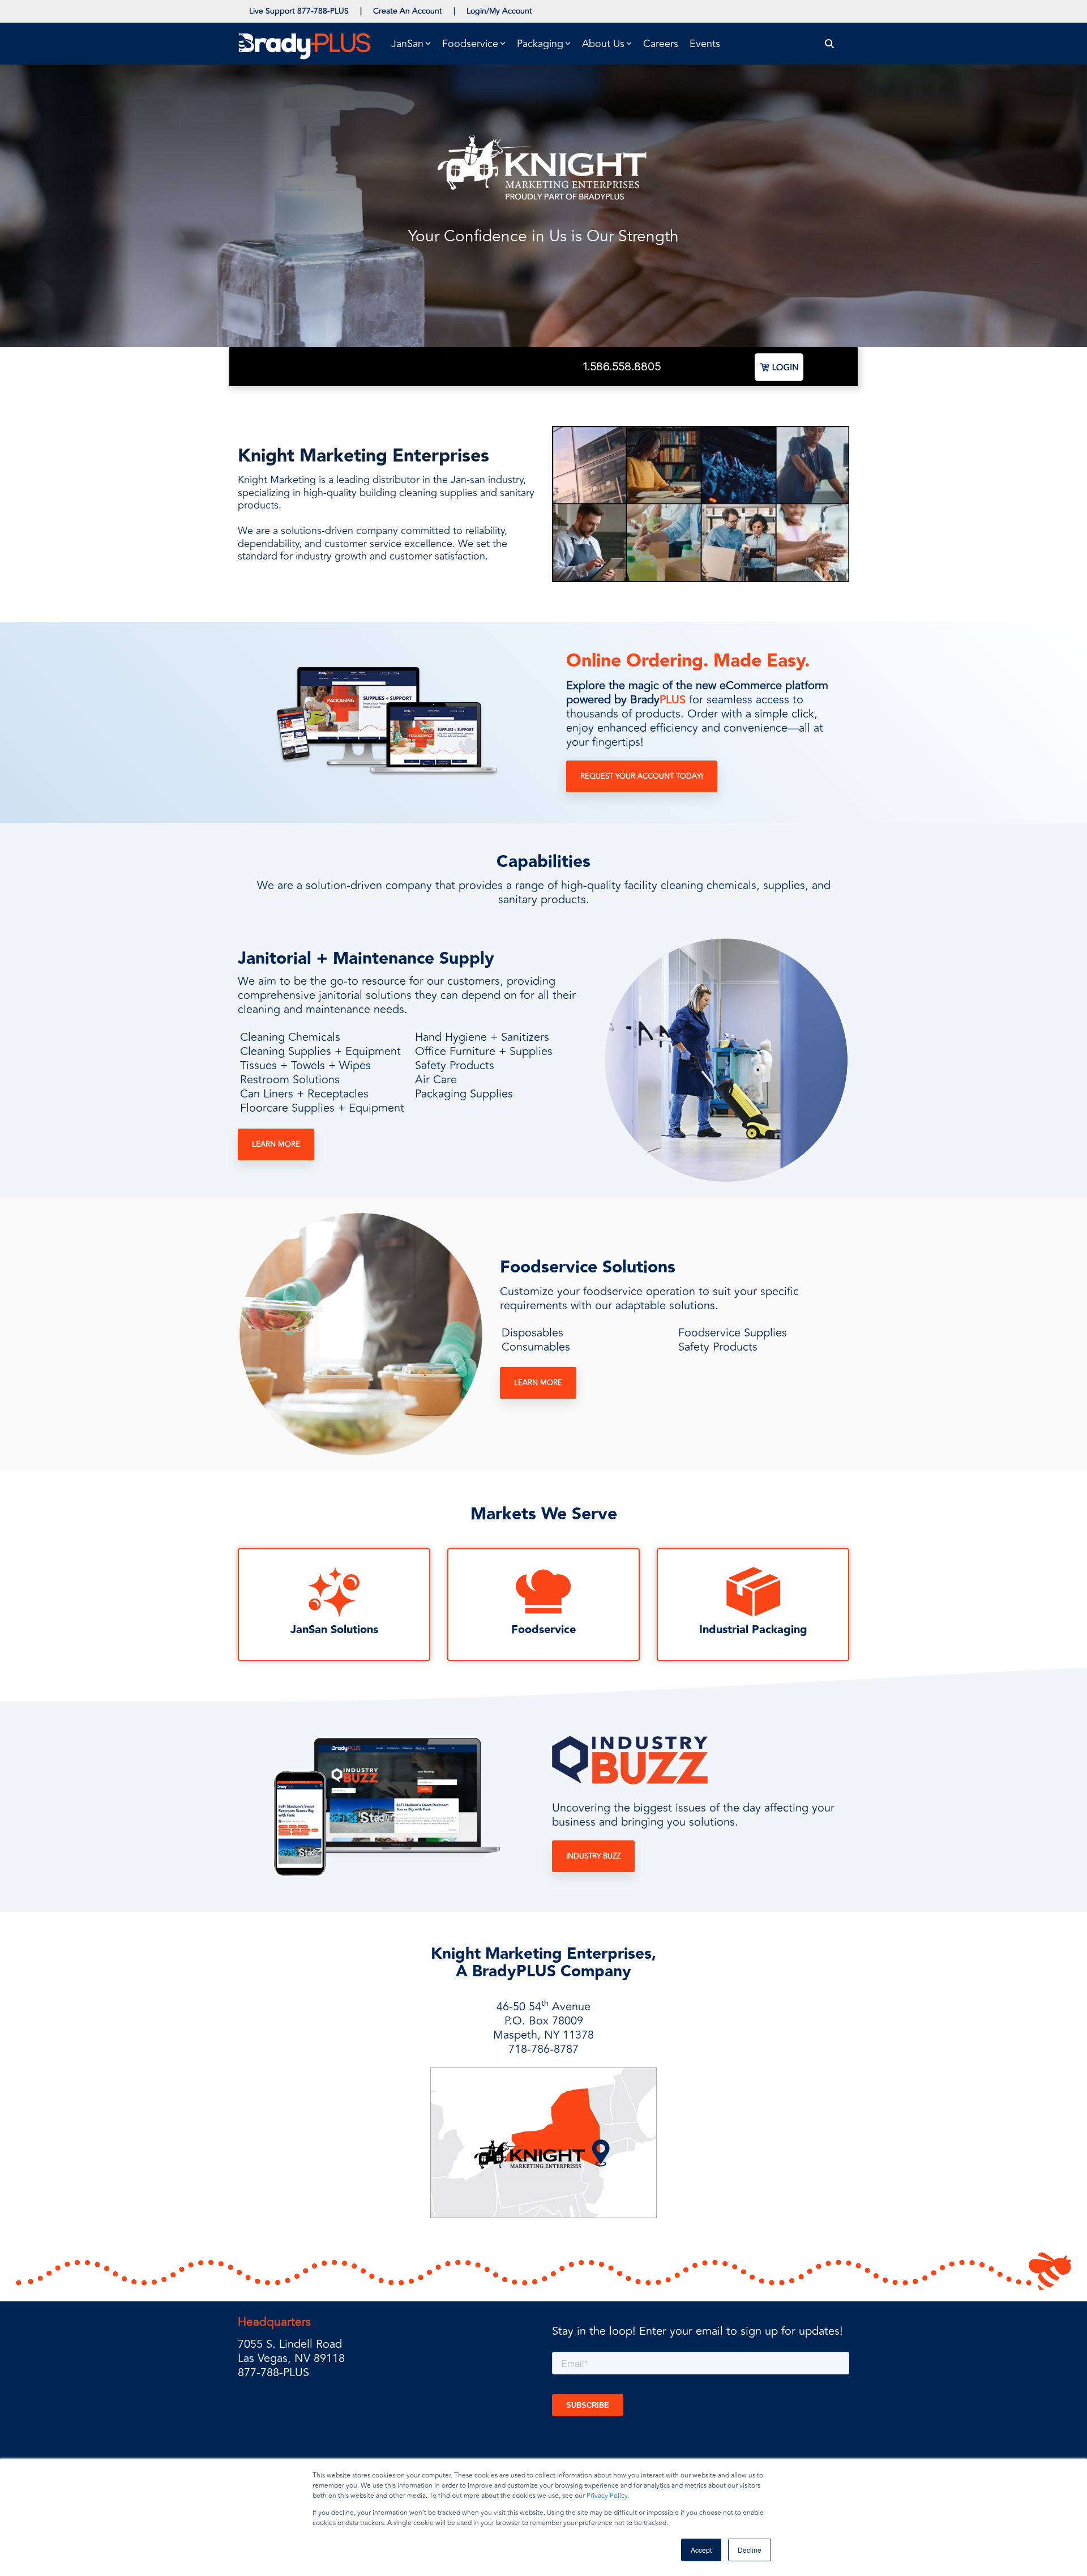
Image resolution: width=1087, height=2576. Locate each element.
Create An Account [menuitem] (408, 11)
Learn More (276, 1144)
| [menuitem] (361, 11)
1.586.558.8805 (622, 366)
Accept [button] (701, 2550)
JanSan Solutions (334, 1630)
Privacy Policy (607, 2496)
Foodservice (543, 1630)
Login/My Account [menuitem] (499, 11)
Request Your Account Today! (642, 776)
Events (705, 44)
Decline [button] (750, 2550)
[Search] (830, 44)
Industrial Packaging (753, 1630)
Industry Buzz (593, 1856)
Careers (661, 44)
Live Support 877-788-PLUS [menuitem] (299, 11)
